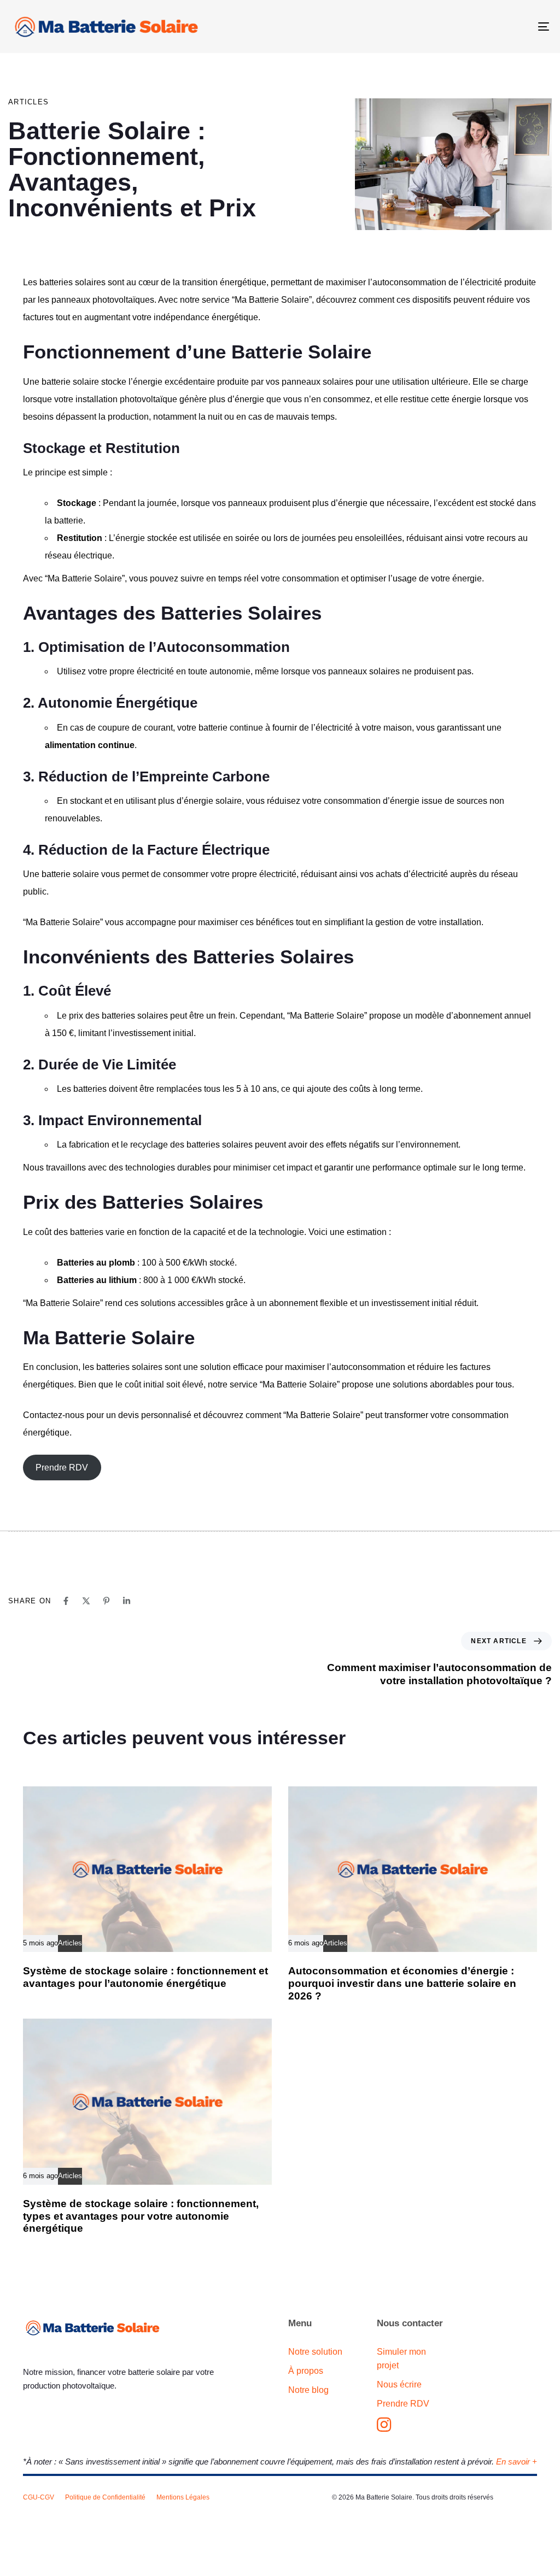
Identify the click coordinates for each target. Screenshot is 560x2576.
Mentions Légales (183, 2497)
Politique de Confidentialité (105, 2497)
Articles (28, 102)
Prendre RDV (62, 1468)
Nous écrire (399, 2384)
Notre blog (308, 2390)
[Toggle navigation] (459, 27)
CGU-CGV (39, 2497)
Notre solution (315, 2352)
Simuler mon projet (401, 2359)
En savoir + (517, 2462)
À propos (306, 2371)
